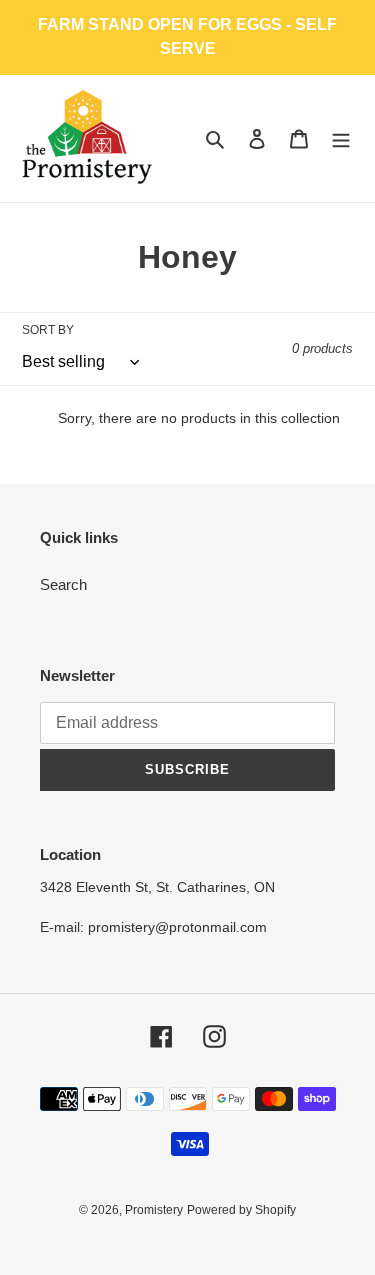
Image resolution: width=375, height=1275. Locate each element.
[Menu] (341, 138)
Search (63, 584)
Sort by (48, 330)
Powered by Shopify (241, 1210)
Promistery (154, 1210)
